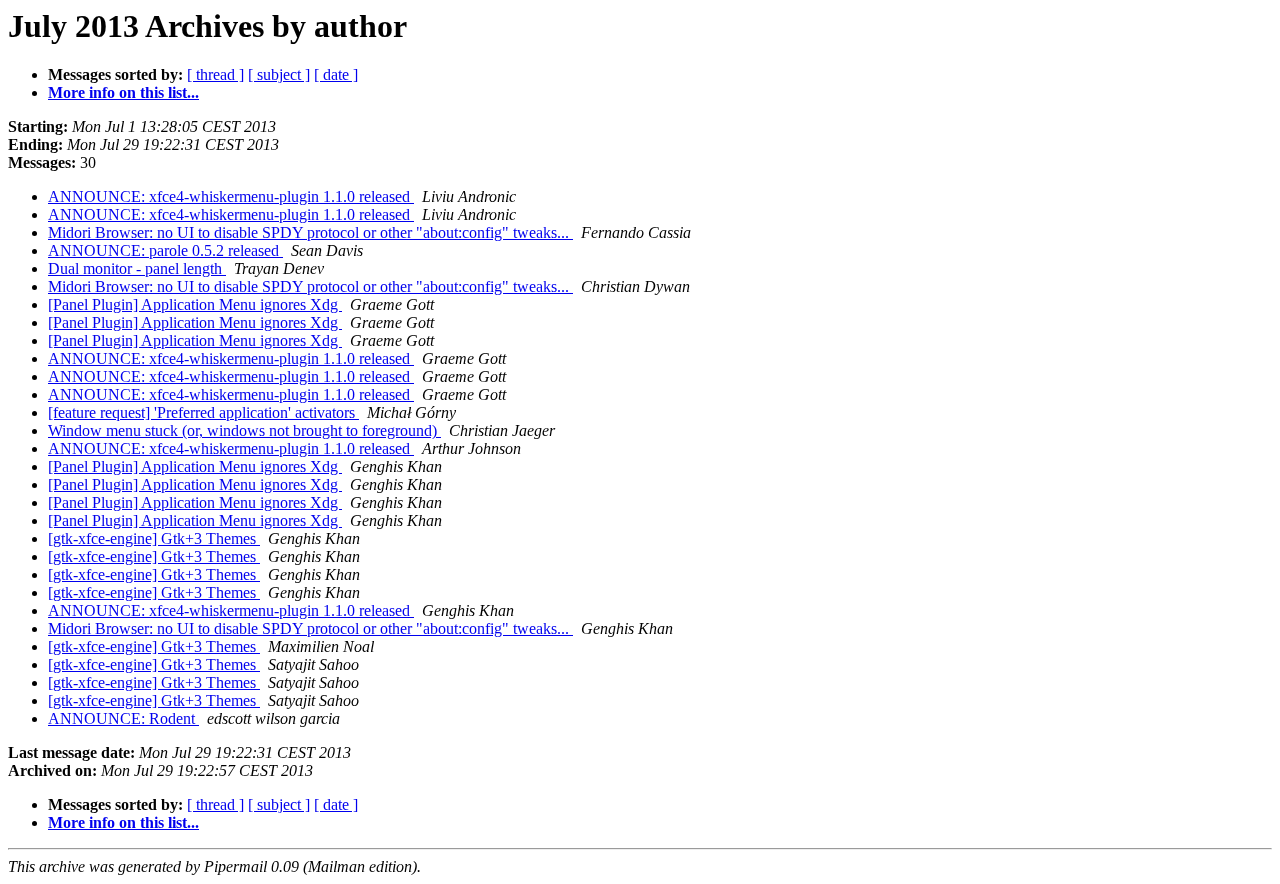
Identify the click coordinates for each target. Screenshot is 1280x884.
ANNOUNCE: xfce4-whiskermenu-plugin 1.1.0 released (231, 196)
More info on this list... (123, 92)
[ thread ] (215, 74)
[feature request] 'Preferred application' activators (203, 412)
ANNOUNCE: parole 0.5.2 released (165, 250)
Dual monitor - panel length (137, 268)
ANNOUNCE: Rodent (123, 718)
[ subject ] (279, 74)
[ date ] (336, 74)
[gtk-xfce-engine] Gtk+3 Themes (154, 538)
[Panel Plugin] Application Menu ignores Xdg (195, 304)
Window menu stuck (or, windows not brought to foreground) (244, 430)
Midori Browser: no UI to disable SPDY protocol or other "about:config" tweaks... (310, 232)
